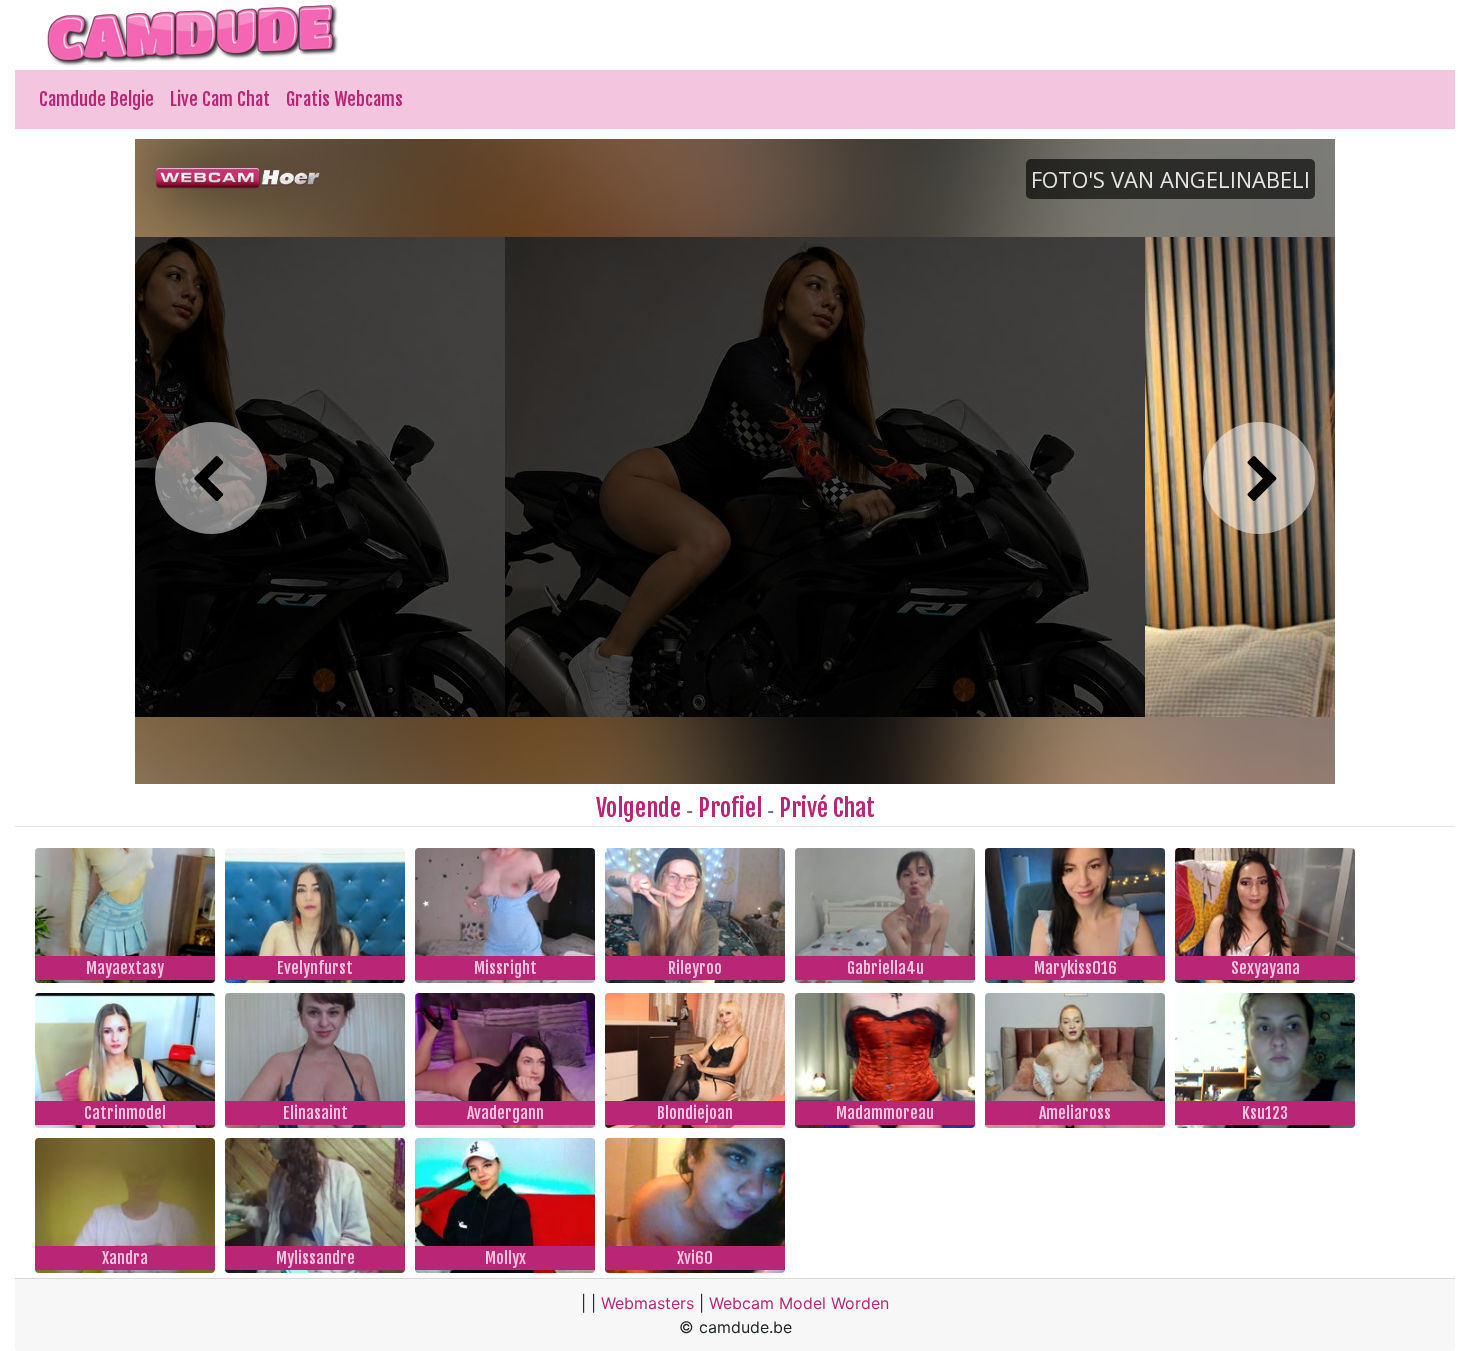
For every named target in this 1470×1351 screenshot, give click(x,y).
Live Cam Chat (220, 99)
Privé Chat (827, 808)
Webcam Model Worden (799, 1303)
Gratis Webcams (344, 99)
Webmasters (647, 1303)
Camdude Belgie (96, 99)
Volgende (638, 808)
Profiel (730, 808)
